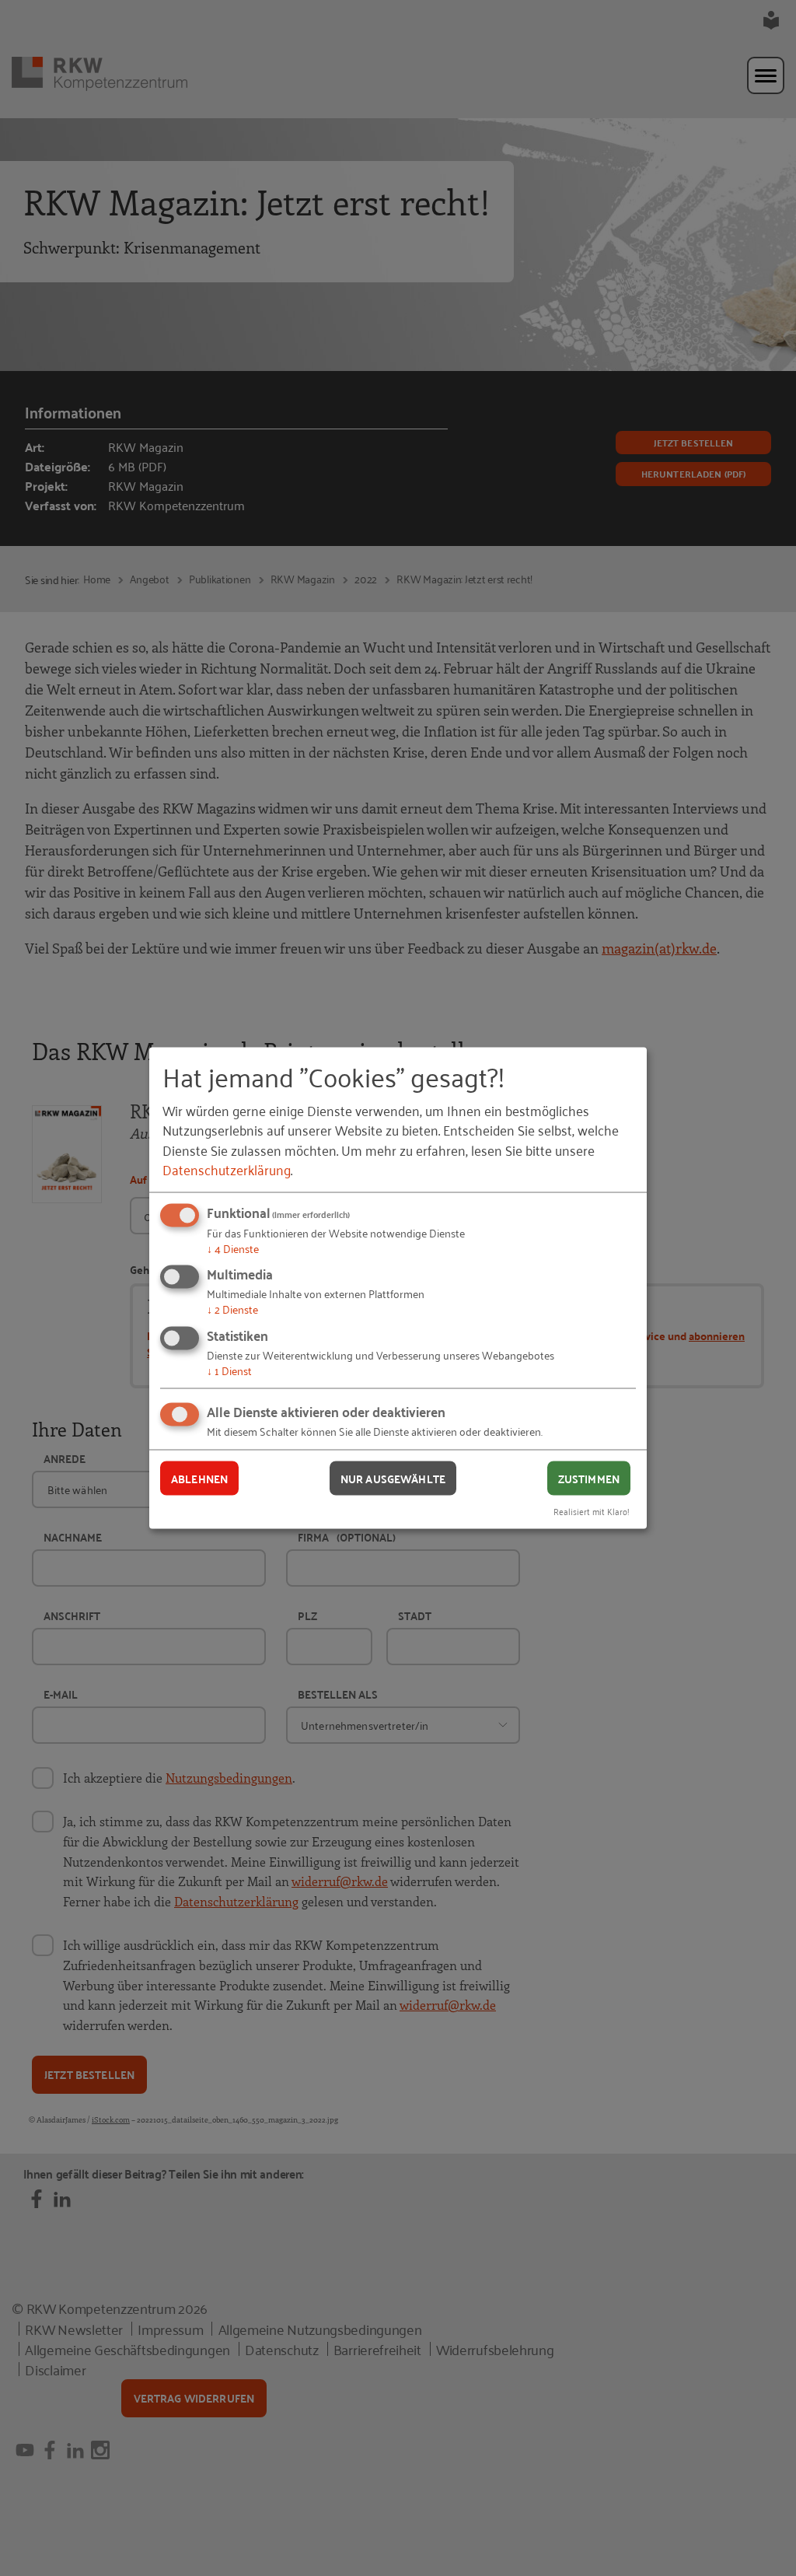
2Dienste (232, 1309)
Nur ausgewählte (393, 1478)
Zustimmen (589, 1478)
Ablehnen (199, 1478)
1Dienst (229, 1369)
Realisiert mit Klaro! (592, 1511)
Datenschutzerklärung (227, 1168)
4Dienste (233, 1247)
